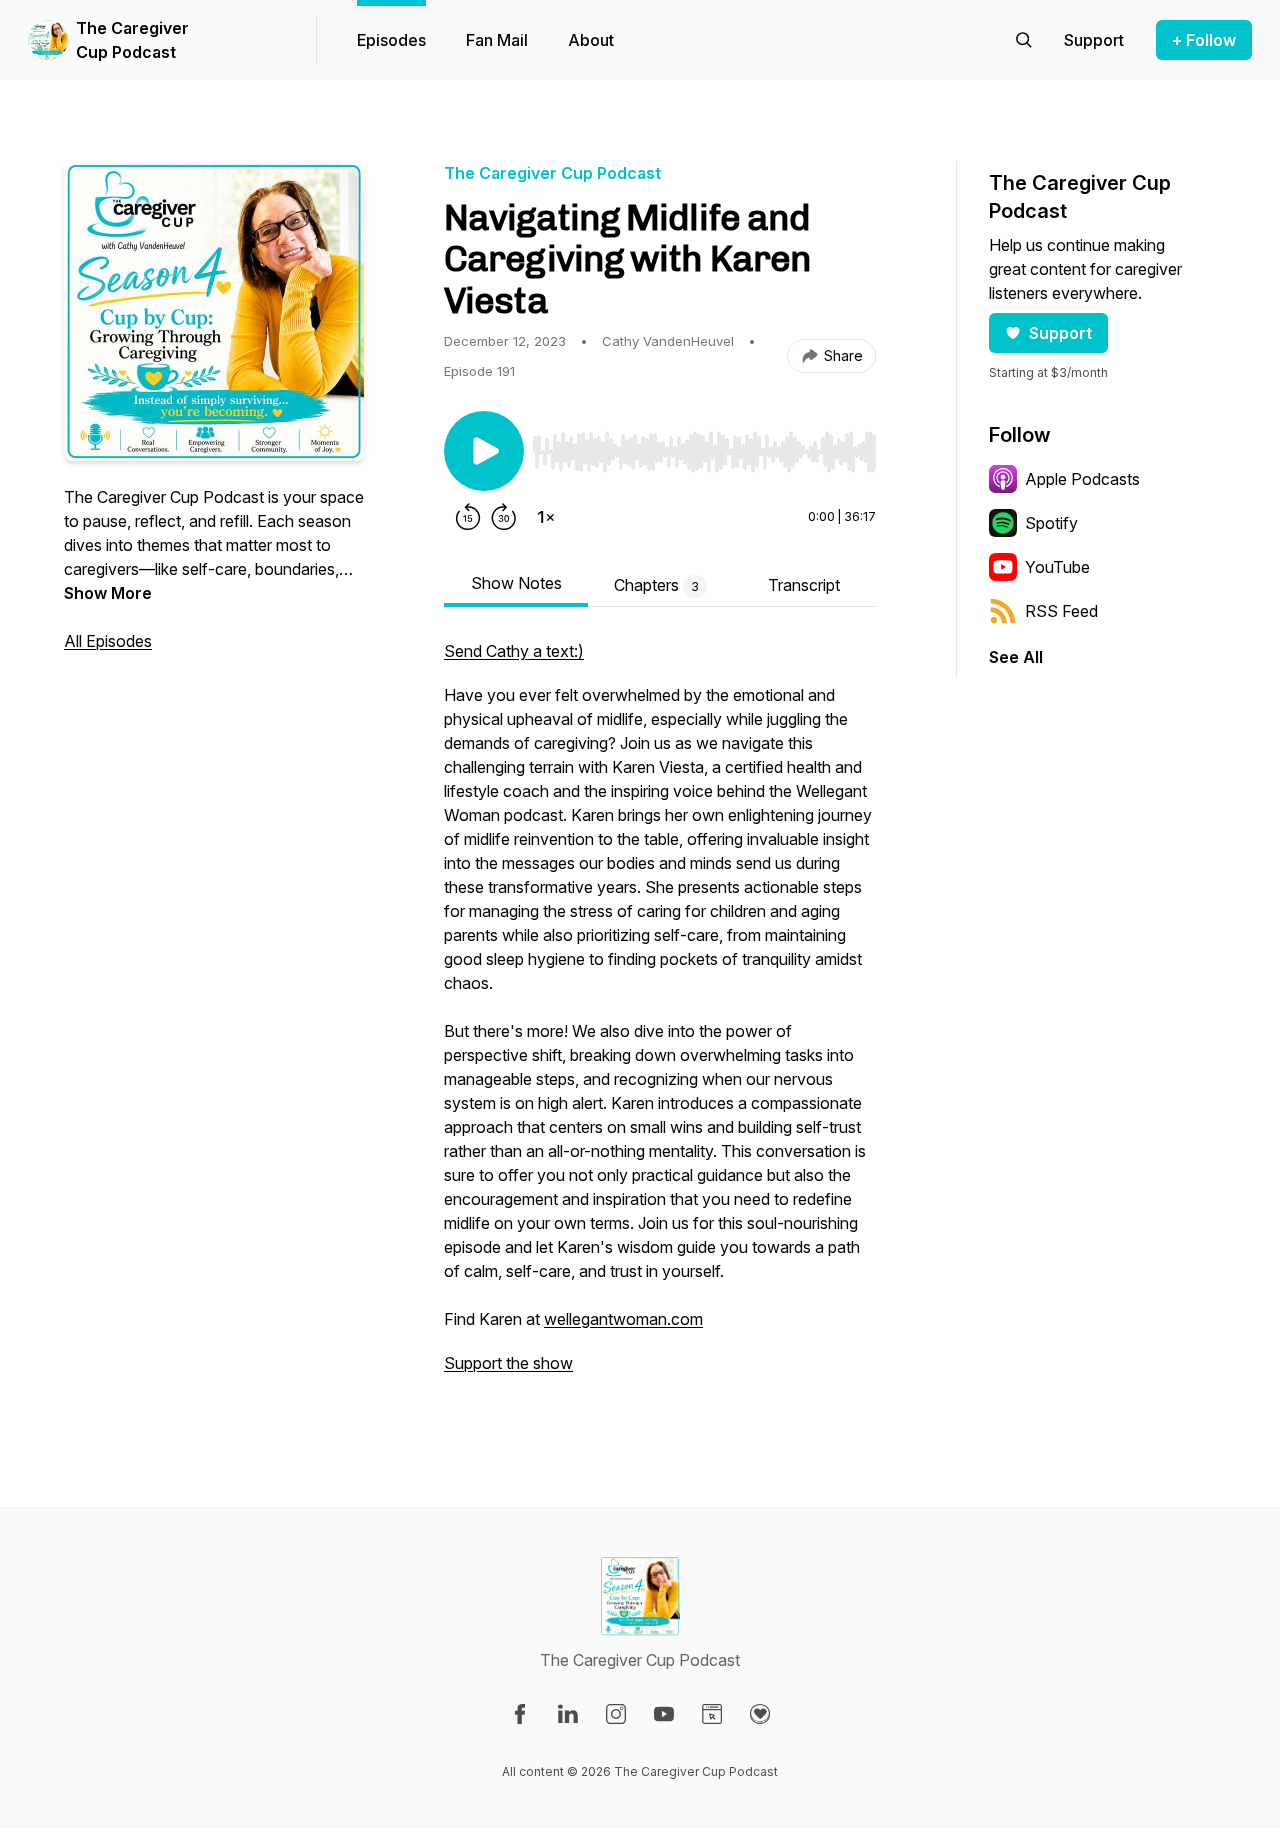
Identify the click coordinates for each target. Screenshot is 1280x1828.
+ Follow (1204, 40)
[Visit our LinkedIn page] (568, 1714)
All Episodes (108, 641)
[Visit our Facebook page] (520, 1714)
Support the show (508, 1363)
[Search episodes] (1024, 40)
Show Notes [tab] (516, 583)
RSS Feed (1061, 611)
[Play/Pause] (484, 451)
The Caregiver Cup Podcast (132, 40)
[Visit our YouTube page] (664, 1714)
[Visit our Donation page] (760, 1714)
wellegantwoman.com (623, 1319)
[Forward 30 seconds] (504, 517)
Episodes (391, 40)
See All (1016, 657)
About (591, 40)
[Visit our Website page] (712, 1714)
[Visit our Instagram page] (616, 1714)
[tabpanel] (660, 1017)
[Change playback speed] (546, 517)
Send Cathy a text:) (514, 651)
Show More (108, 593)
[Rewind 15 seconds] (468, 517)
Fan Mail (497, 40)
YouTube (1057, 567)
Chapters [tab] (656, 585)
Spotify (1051, 523)
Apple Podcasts (1082, 479)
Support (1060, 333)
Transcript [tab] (804, 585)
